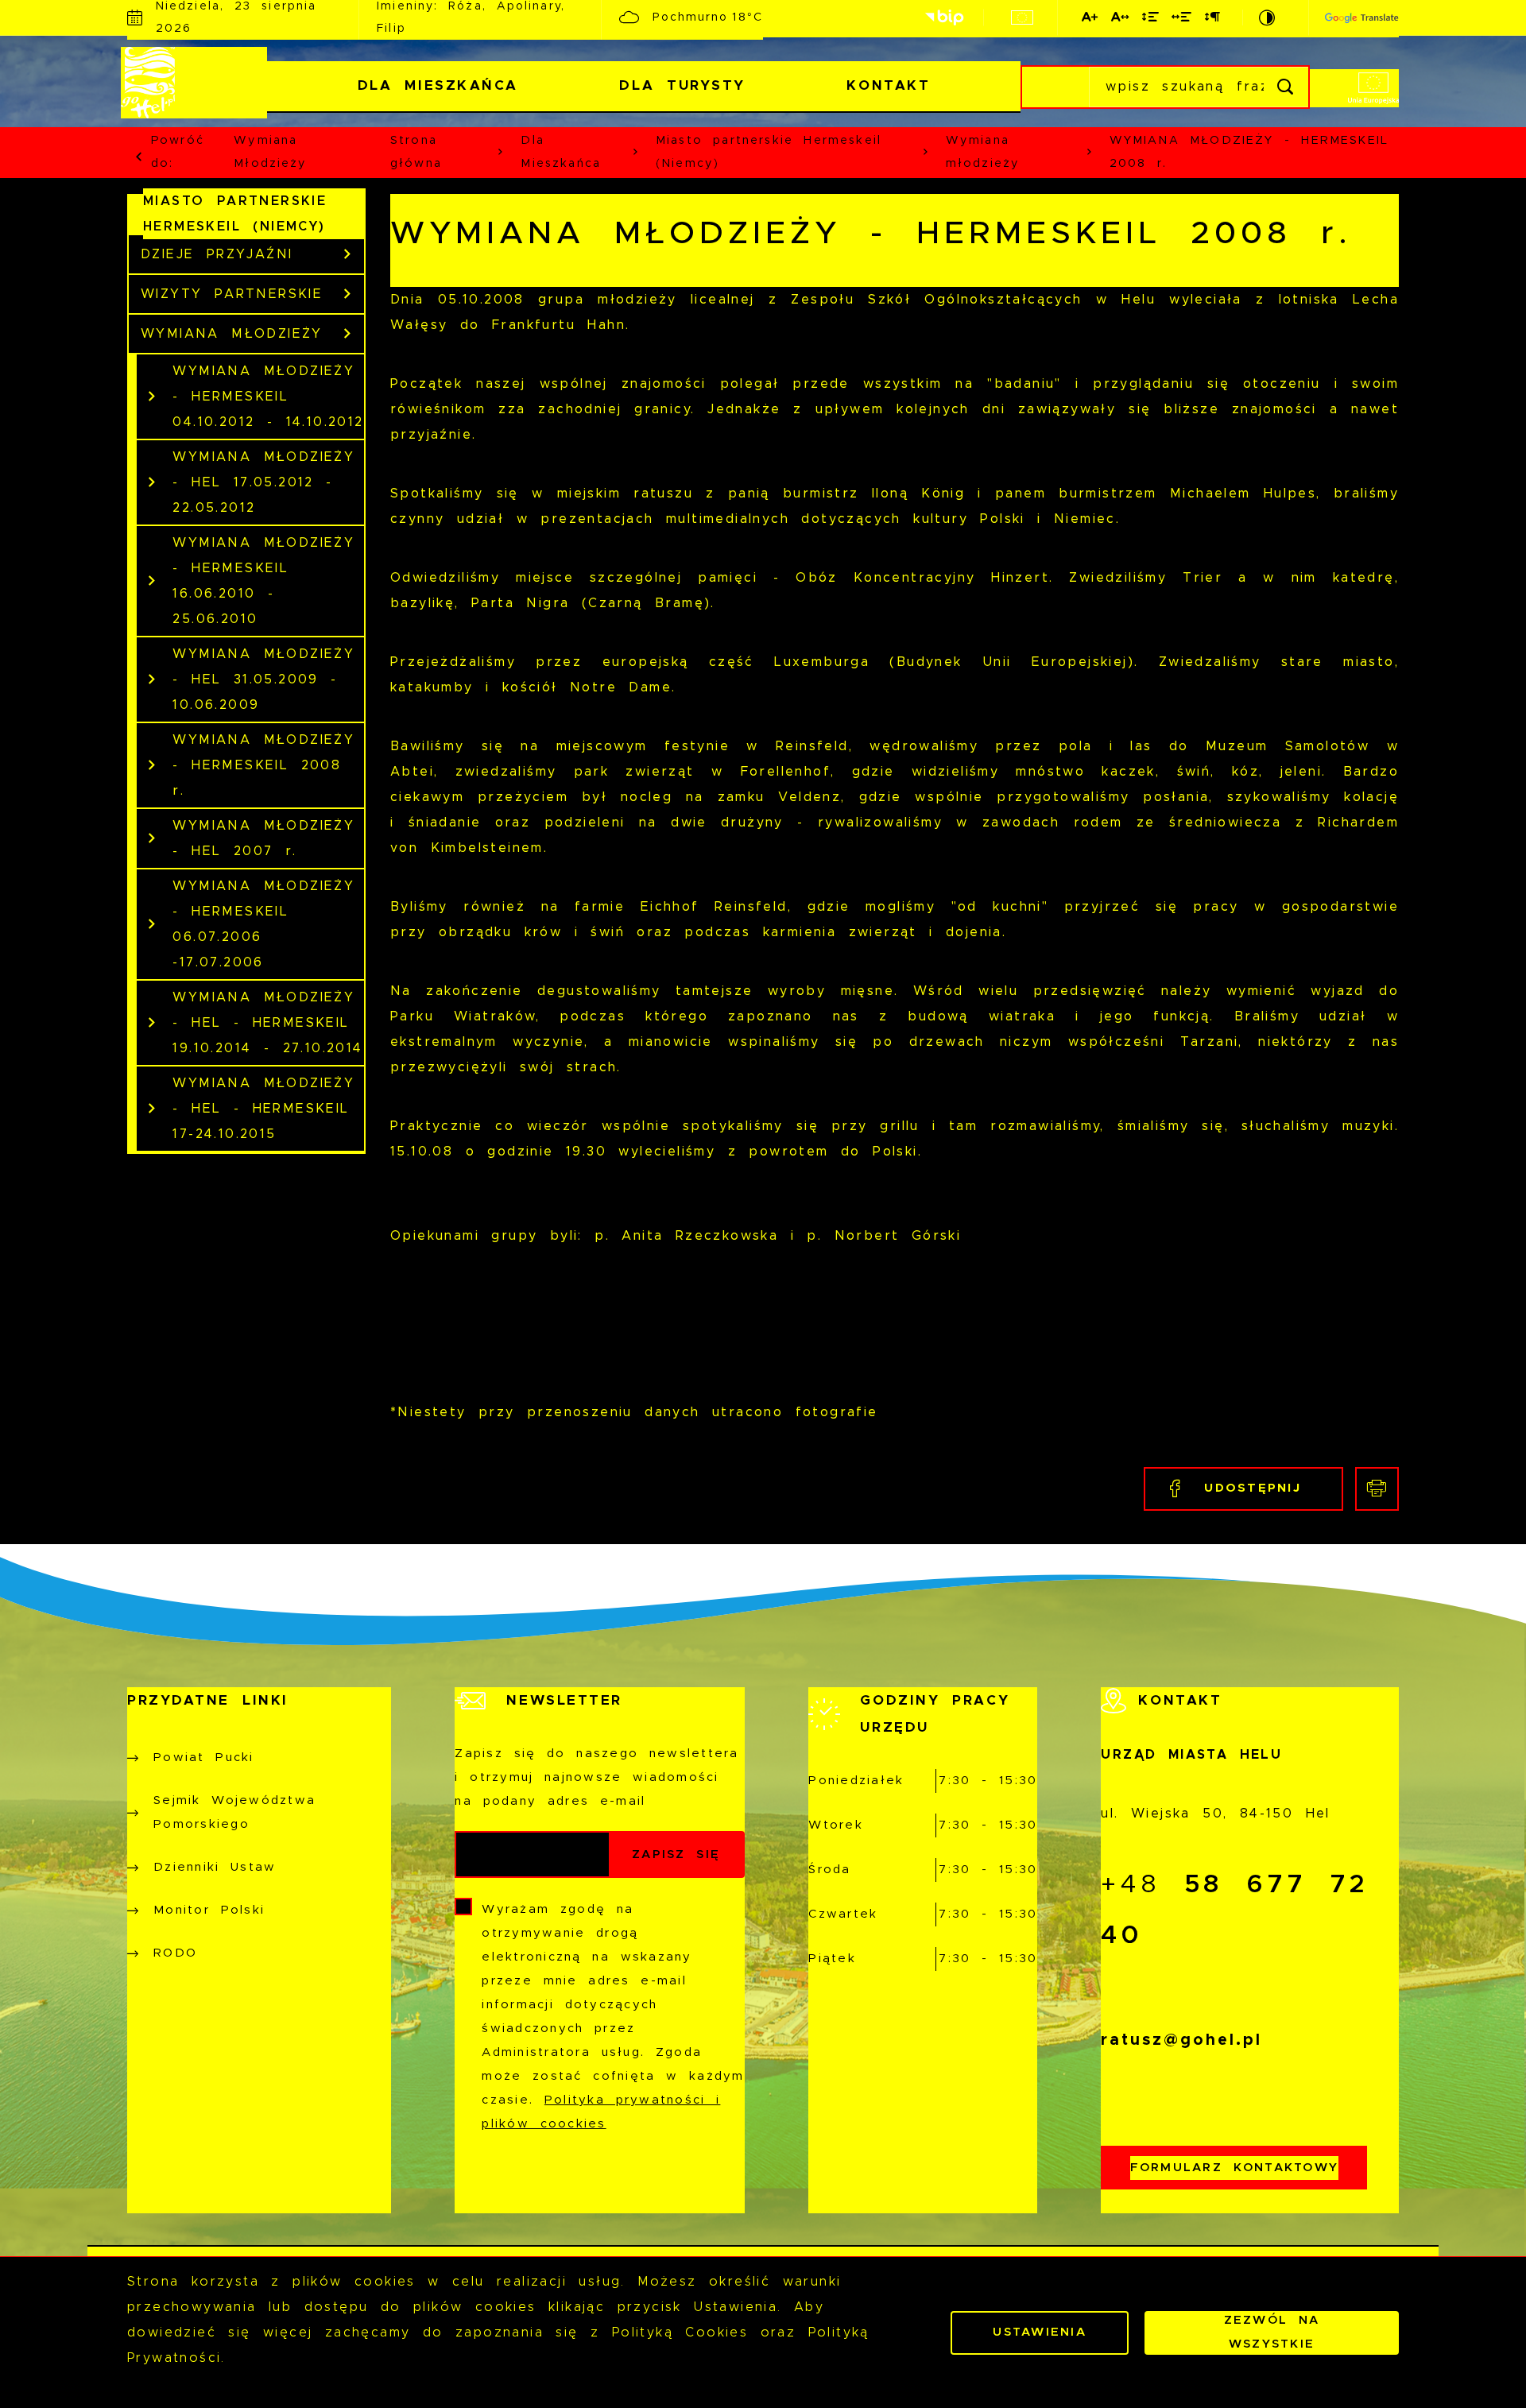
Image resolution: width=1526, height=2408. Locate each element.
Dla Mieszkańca (438, 85)
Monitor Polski (209, 1910)
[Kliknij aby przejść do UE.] (1022, 17)
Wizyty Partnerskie (232, 294)
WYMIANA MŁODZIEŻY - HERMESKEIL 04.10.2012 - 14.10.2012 (268, 397)
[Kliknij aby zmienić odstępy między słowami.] (1182, 20)
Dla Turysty (682, 85)
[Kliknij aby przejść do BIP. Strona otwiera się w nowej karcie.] (944, 18)
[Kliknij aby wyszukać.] (1286, 87)
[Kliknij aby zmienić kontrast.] (1268, 17)
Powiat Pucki (204, 1758)
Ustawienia (1040, 2332)
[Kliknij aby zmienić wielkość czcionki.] (1090, 20)
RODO (175, 1953)
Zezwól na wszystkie (1272, 2332)
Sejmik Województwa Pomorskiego (234, 1812)
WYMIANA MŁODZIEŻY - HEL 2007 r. (263, 838)
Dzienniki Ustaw (215, 1867)
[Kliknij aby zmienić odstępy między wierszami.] (1151, 20)
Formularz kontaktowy (1235, 2168)
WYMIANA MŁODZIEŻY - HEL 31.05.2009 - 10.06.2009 (263, 679)
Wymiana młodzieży (270, 152)
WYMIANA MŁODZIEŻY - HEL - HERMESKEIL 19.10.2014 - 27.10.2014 (267, 1023)
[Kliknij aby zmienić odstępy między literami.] (1121, 20)
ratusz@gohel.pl (1181, 2040)
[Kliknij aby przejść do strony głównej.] (197, 83)
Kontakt (888, 85)
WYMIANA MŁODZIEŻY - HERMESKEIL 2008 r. (263, 765)
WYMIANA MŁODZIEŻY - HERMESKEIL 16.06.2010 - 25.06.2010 (263, 581)
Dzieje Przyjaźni (217, 254)
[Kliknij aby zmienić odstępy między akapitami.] (1213, 20)
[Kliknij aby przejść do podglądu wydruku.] (1377, 1489)
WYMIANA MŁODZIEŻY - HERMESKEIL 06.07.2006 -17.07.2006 (263, 924)
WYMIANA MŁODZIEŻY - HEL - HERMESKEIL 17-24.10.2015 (263, 1109)
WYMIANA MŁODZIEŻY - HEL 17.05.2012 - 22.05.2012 (263, 482)
